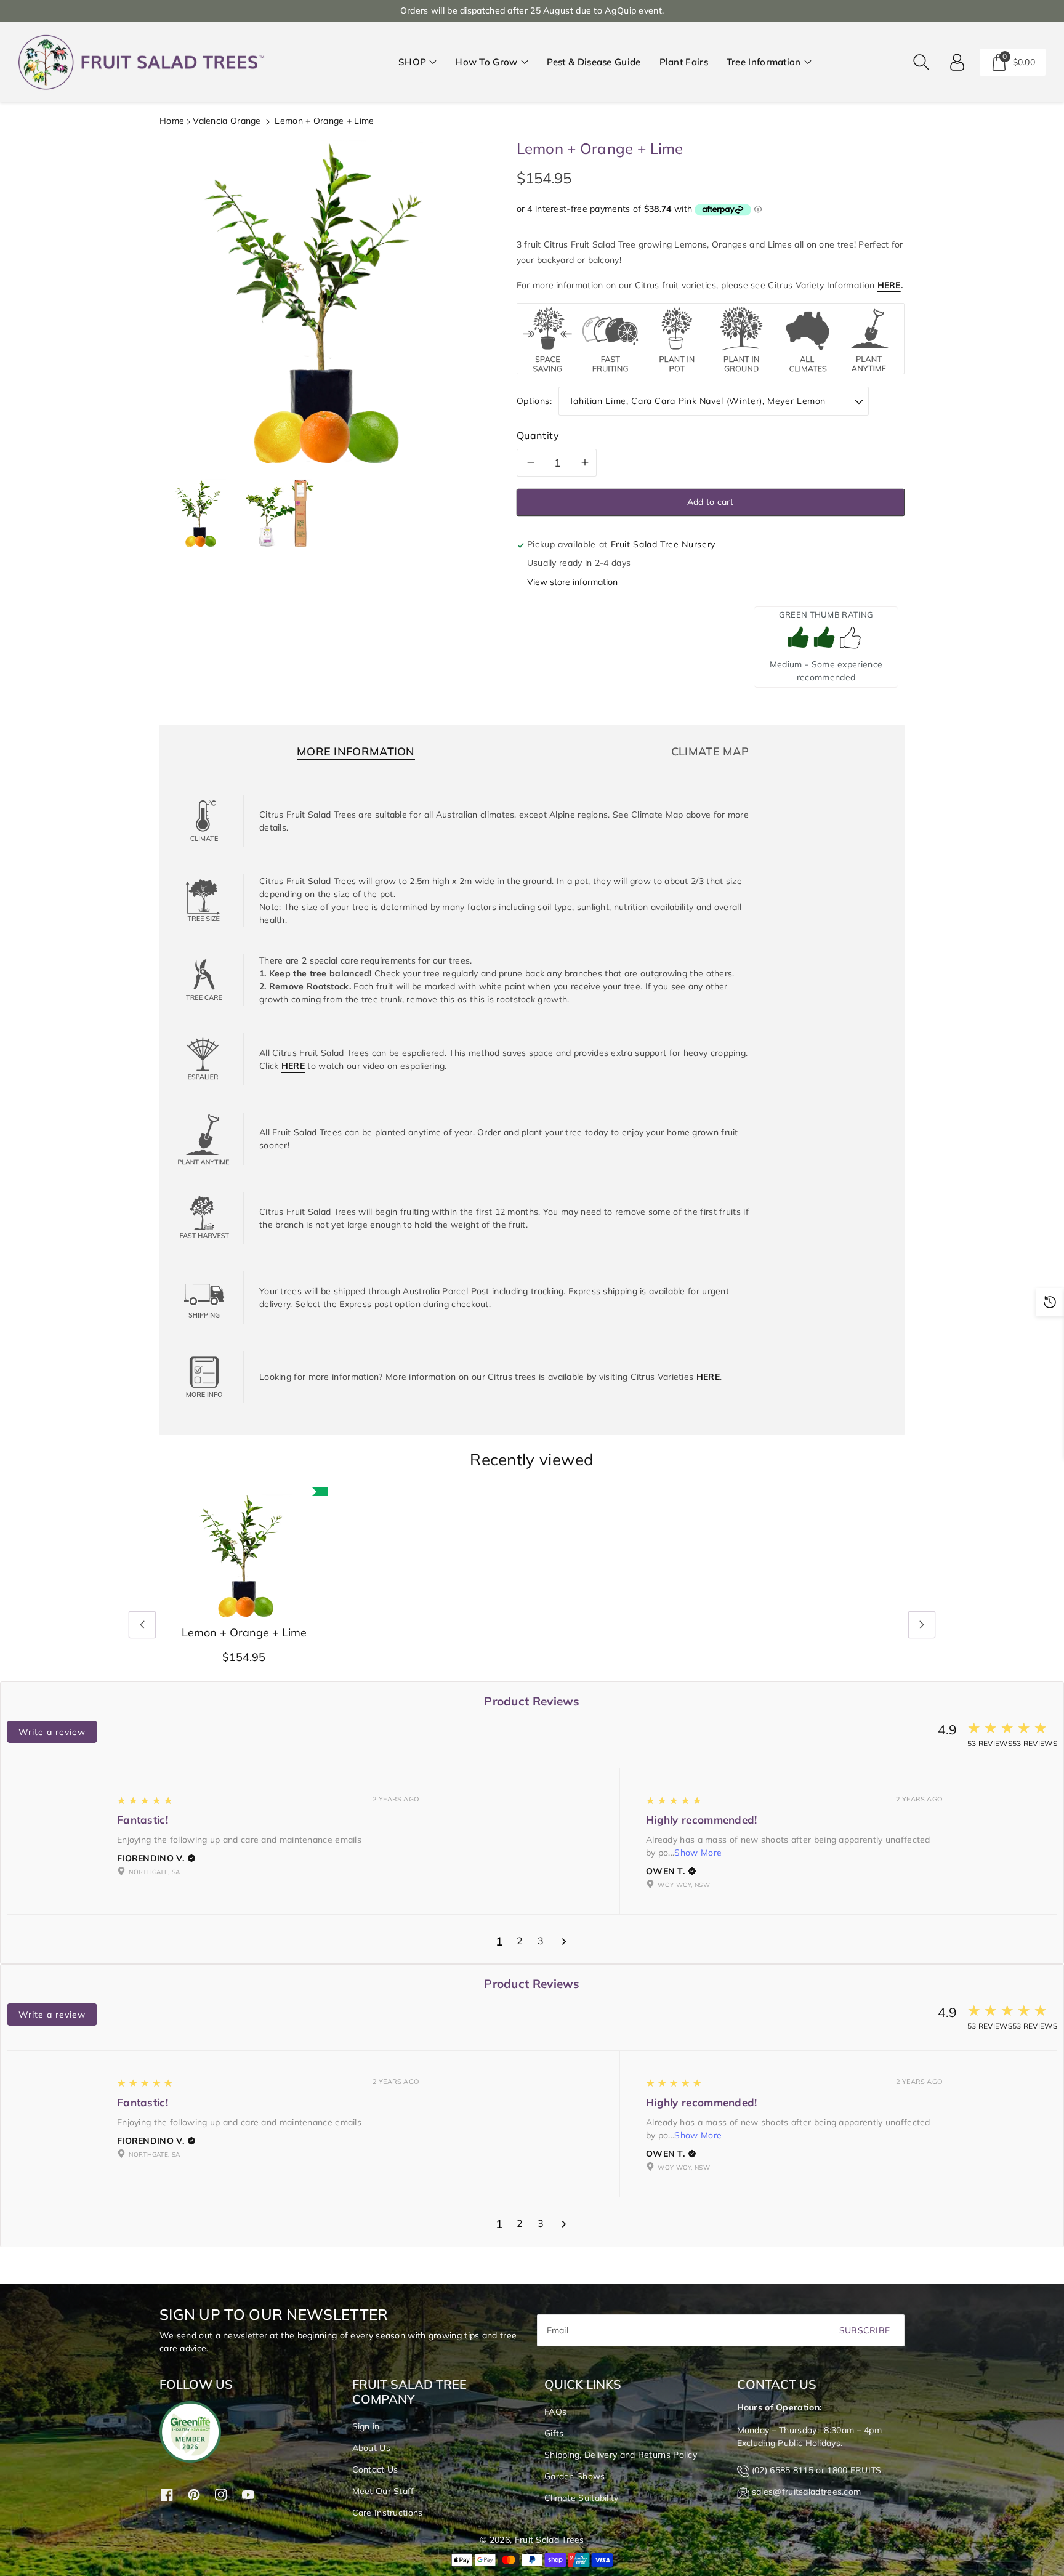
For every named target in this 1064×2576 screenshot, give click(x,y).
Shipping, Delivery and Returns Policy (621, 2455)
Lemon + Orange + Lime (244, 1633)
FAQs (555, 2412)
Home (172, 121)
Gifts (554, 2433)
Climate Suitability (582, 2498)
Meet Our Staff (383, 2491)
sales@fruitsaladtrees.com (807, 2492)
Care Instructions (388, 2513)
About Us (371, 2448)
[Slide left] (142, 1625)
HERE (889, 285)
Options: (534, 401)
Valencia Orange (227, 121)
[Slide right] (922, 1625)
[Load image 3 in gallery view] (280, 513)
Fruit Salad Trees (550, 2540)
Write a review (52, 1732)
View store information (572, 582)
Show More (698, 1853)
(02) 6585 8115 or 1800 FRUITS (817, 2470)
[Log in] (957, 62)
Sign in (366, 2426)
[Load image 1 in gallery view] (199, 513)
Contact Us (375, 2469)
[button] (417, 62)
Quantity (538, 435)
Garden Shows (575, 2476)
